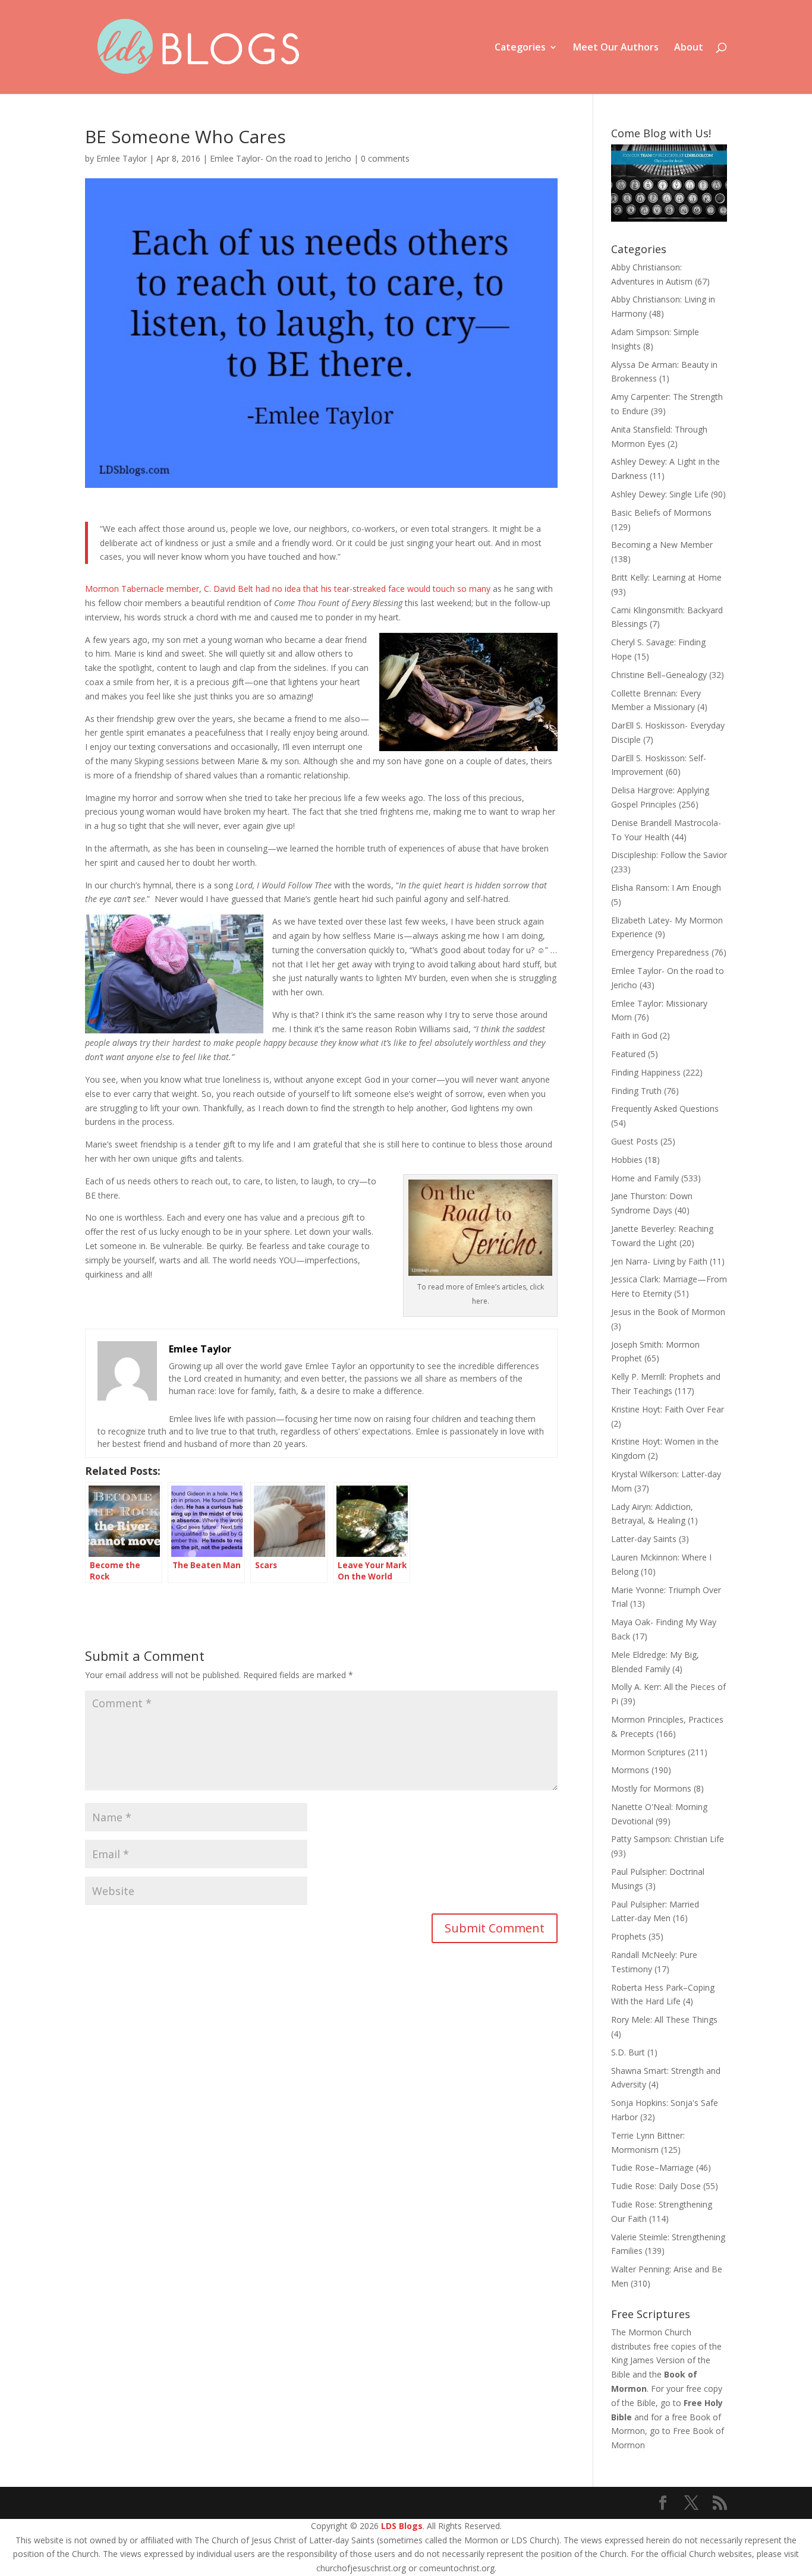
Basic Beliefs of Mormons (661, 513)
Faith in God (634, 1035)
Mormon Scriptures (648, 1752)
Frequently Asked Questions (665, 1109)
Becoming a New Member (662, 545)
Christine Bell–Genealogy (659, 675)
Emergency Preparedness (660, 952)
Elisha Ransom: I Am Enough (666, 887)
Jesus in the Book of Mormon (668, 1312)
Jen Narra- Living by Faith (659, 1261)
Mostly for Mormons (651, 1788)
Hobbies (627, 1160)
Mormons (630, 1770)
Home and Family (645, 1178)
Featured (628, 1054)
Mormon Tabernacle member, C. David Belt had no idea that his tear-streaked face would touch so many (288, 589)
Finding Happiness (646, 1072)
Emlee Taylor (122, 158)
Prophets (629, 1936)
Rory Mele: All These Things (664, 2020)
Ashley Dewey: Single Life (660, 494)
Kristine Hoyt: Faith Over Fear (668, 1409)
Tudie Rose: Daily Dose (656, 2186)
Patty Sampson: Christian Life (668, 1839)
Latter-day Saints (644, 1539)
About (689, 48)
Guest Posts (635, 1141)
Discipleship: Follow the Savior (669, 855)
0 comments (385, 158)
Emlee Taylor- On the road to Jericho (281, 158)
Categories (520, 48)
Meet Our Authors (616, 48)
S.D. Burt (628, 2052)
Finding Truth (636, 1091)
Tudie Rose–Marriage (652, 2167)
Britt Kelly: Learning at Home (666, 577)
